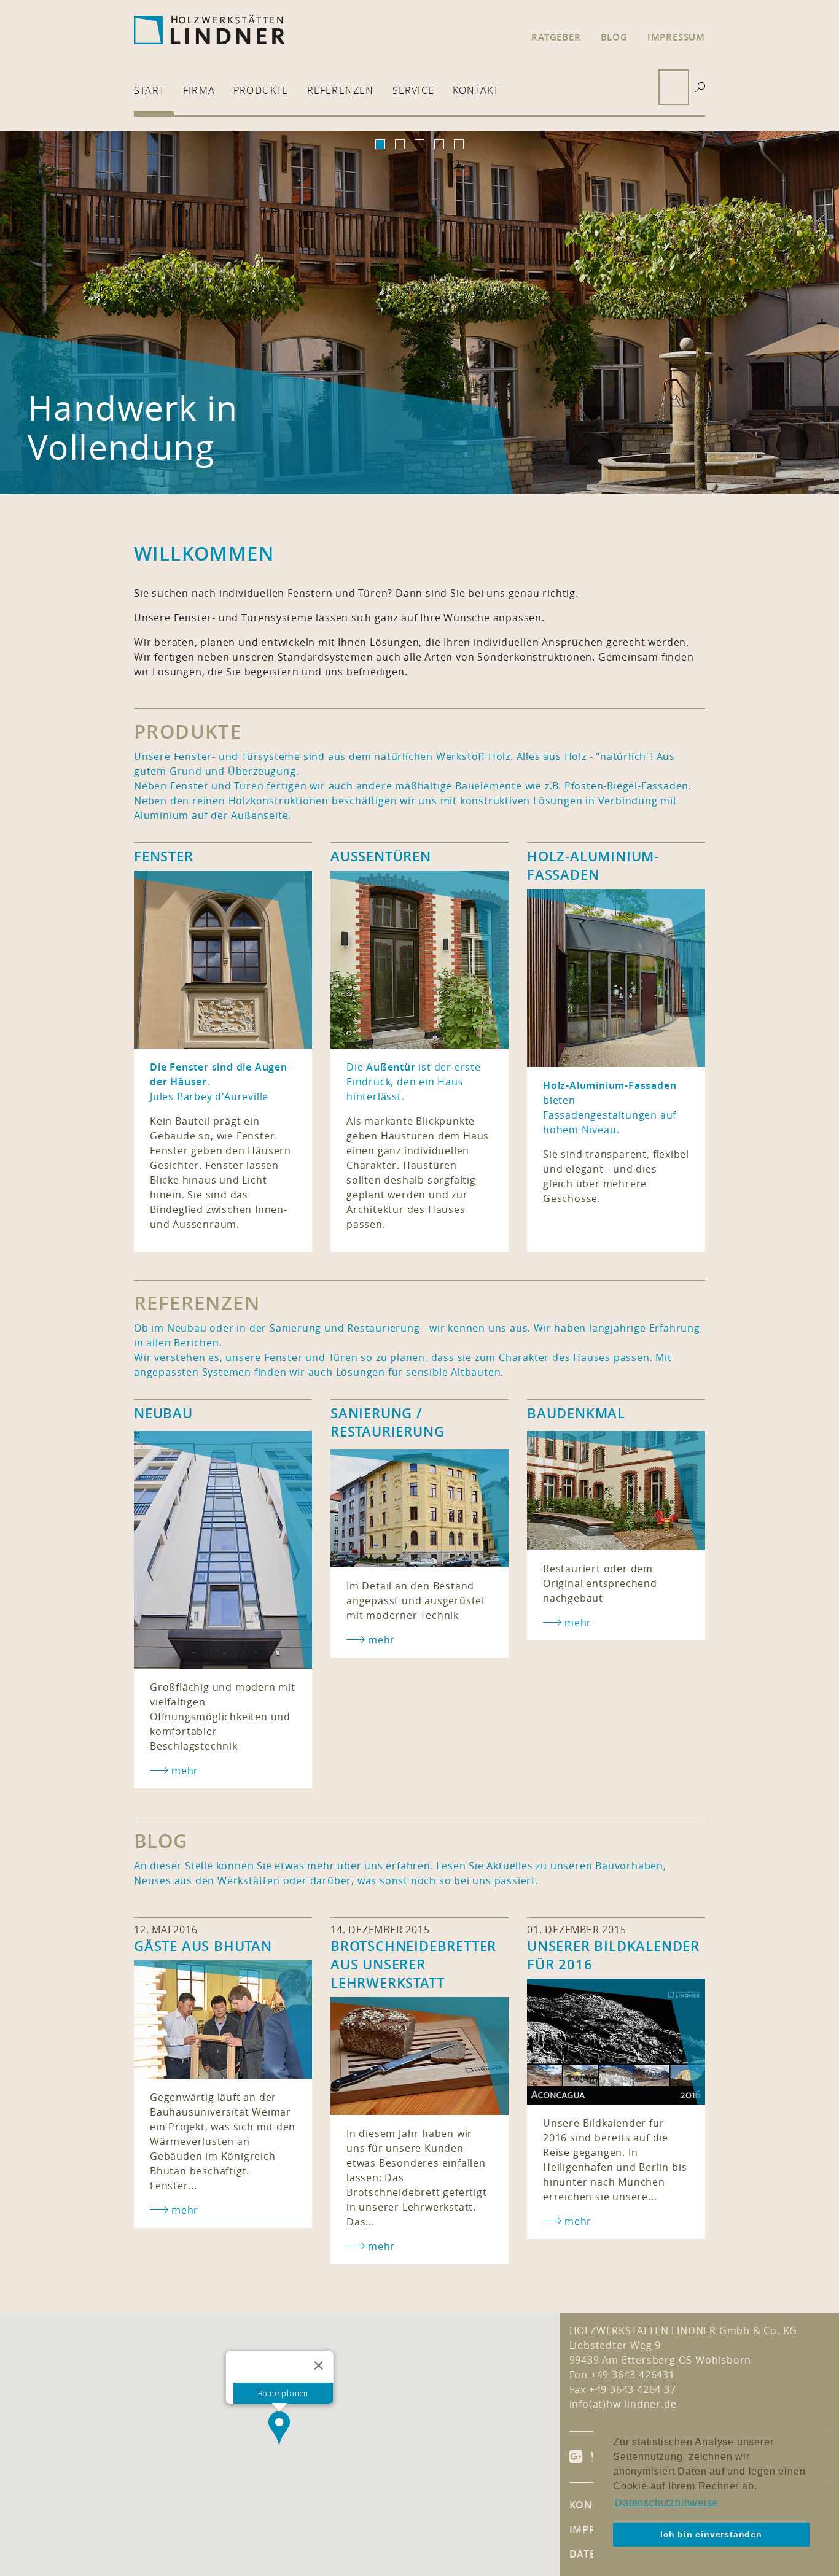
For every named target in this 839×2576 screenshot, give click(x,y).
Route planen (283, 2393)
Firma (199, 90)
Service (413, 90)
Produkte (261, 90)
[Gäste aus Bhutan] (223, 2019)
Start (149, 90)
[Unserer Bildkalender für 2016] (616, 2042)
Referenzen (341, 90)
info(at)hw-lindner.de (623, 2404)
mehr (185, 2210)
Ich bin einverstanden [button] (711, 2534)
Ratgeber (556, 37)
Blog (614, 37)
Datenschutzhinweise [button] (666, 2503)
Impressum (676, 37)
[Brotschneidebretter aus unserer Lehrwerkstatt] (419, 2056)
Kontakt (476, 90)
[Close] (319, 2365)
